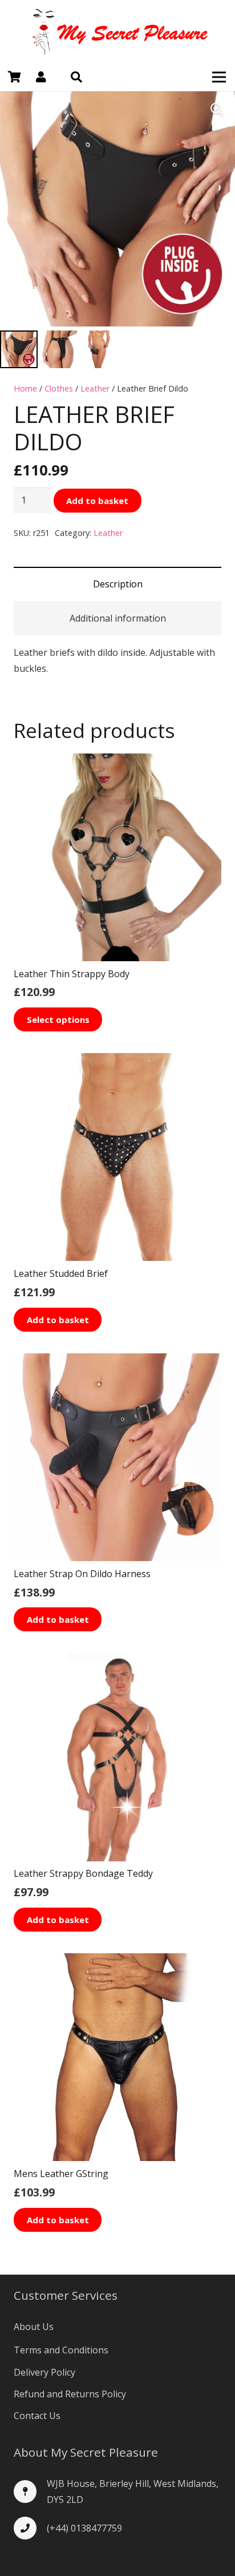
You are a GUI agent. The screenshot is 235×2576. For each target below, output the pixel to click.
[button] (76, 77)
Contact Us (37, 2416)
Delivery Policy (44, 2372)
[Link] (117, 31)
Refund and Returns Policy (70, 2394)
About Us (34, 2327)
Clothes (59, 388)
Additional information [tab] (118, 618)
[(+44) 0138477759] (30, 2528)
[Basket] (14, 77)
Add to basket (97, 501)
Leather (95, 388)
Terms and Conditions (61, 2350)
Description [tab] (118, 584)
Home (25, 388)
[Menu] (219, 77)
